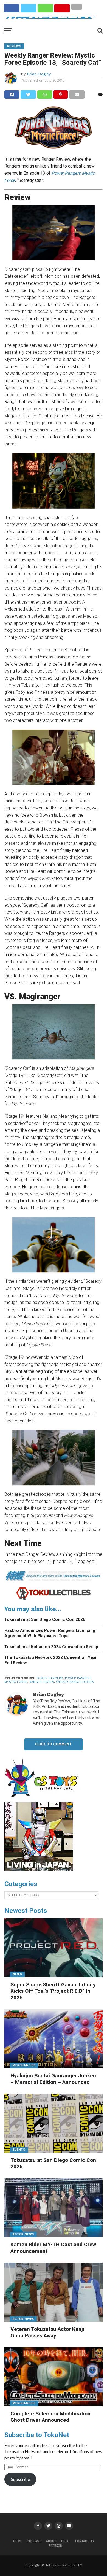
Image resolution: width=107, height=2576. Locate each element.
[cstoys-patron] (43, 1800)
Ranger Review (42, 1682)
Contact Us (85, 2541)
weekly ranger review (75, 1682)
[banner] (39, 1870)
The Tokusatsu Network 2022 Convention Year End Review (51, 1660)
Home (18, 2541)
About (51, 2541)
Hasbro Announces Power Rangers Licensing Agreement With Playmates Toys (50, 1633)
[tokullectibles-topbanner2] (54, 1599)
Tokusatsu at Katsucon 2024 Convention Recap (51, 1647)
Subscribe (20, 2479)
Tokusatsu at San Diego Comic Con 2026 (45, 1619)
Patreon (56, 2546)
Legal (66, 2541)
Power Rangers (50, 1678)
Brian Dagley (39, 74)
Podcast (34, 2541)
